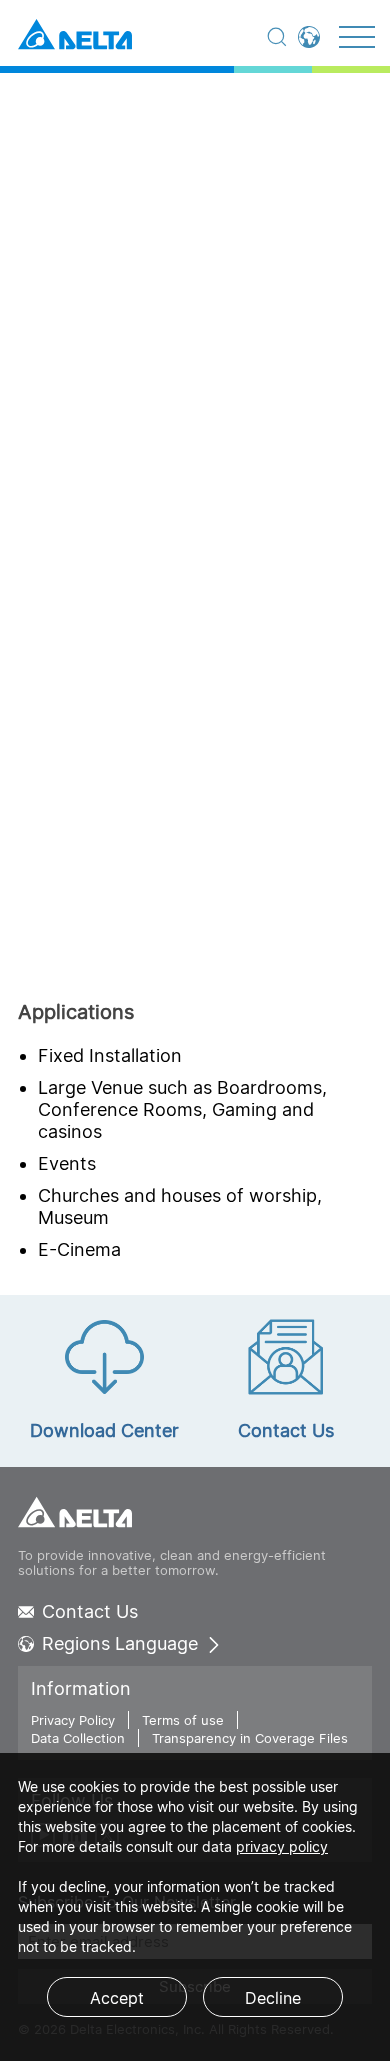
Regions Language (120, 1644)
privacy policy (282, 1846)
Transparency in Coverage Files (250, 1738)
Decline (273, 1998)
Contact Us (90, 1612)
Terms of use (183, 1720)
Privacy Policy (73, 1720)
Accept (117, 1998)
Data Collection (78, 1738)
